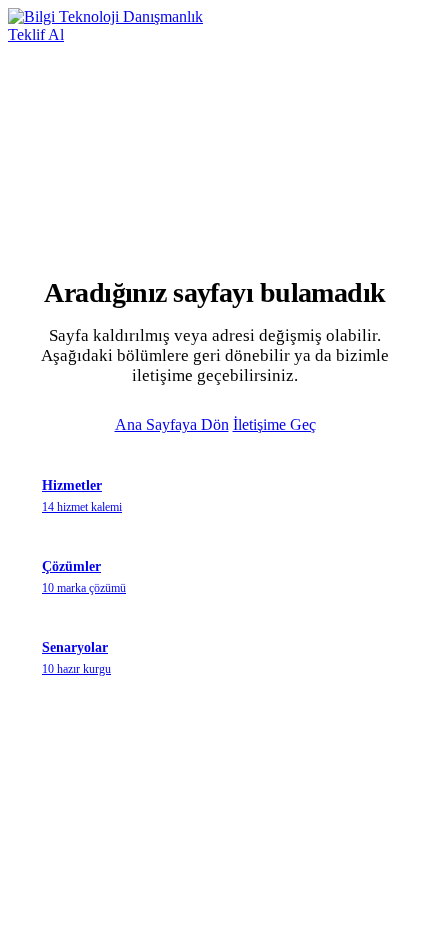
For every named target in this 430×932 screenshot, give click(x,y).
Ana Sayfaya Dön (172, 424)
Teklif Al (36, 34)
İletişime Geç (274, 424)
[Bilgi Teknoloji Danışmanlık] (105, 16)
